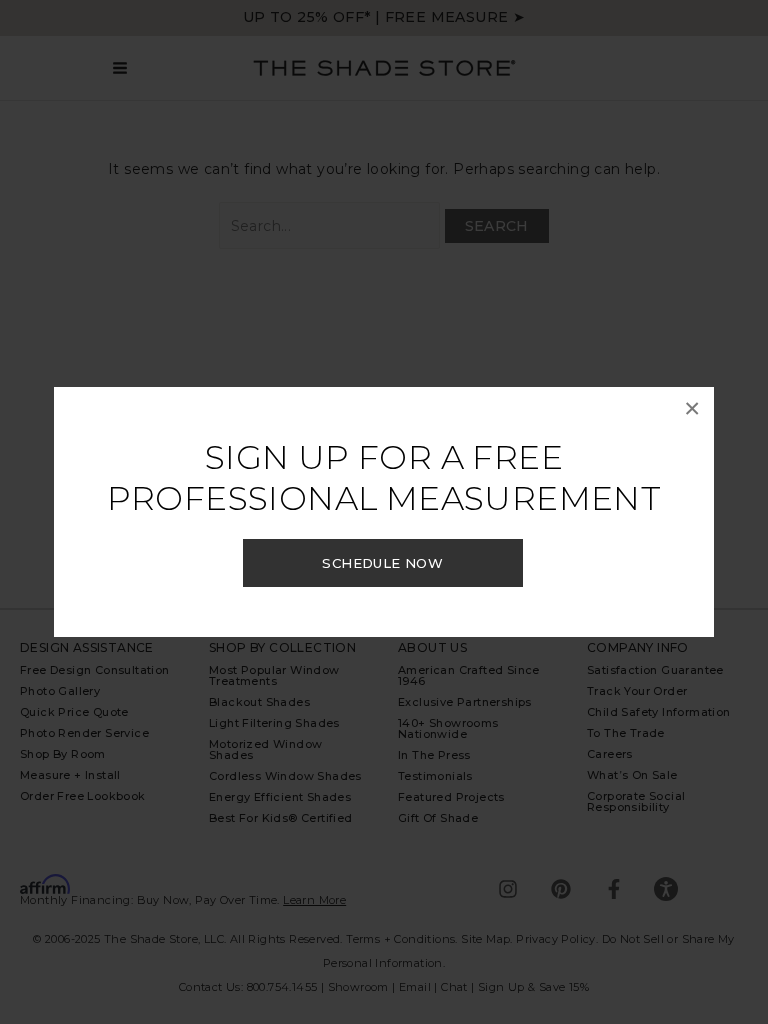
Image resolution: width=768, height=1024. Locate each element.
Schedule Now (382, 563)
